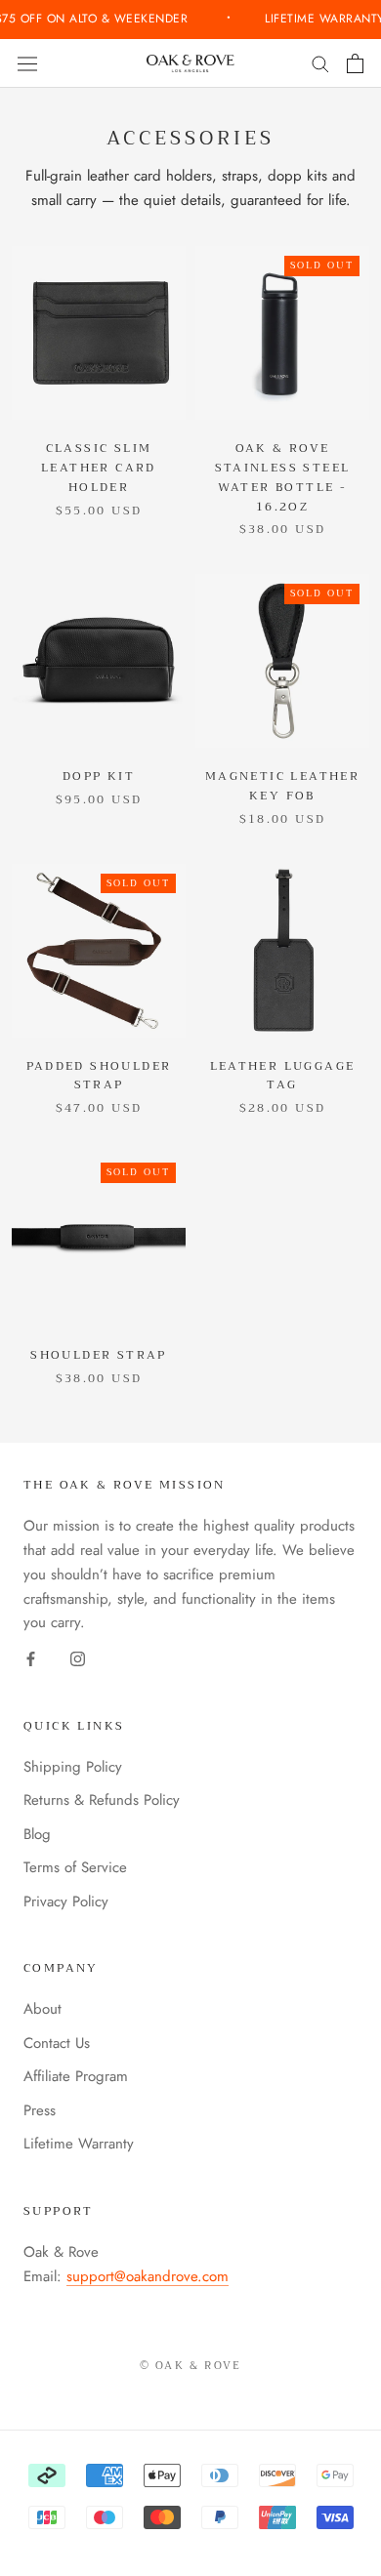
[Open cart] (355, 63)
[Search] (320, 63)
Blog (37, 1834)
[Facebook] (31, 1658)
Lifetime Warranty (79, 2144)
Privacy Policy (66, 1901)
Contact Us (57, 2043)
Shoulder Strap (99, 1355)
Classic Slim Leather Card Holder (99, 468)
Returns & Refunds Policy (102, 1800)
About (42, 2009)
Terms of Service (75, 1867)
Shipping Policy (73, 1767)
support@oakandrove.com (148, 2276)
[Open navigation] (27, 63)
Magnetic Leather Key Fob (282, 786)
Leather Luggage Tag (283, 1076)
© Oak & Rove (190, 2366)
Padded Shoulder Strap (99, 1076)
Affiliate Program (76, 2076)
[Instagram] (78, 1658)
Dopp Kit (99, 776)
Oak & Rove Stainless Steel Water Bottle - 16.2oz (283, 477)
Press (40, 2110)
